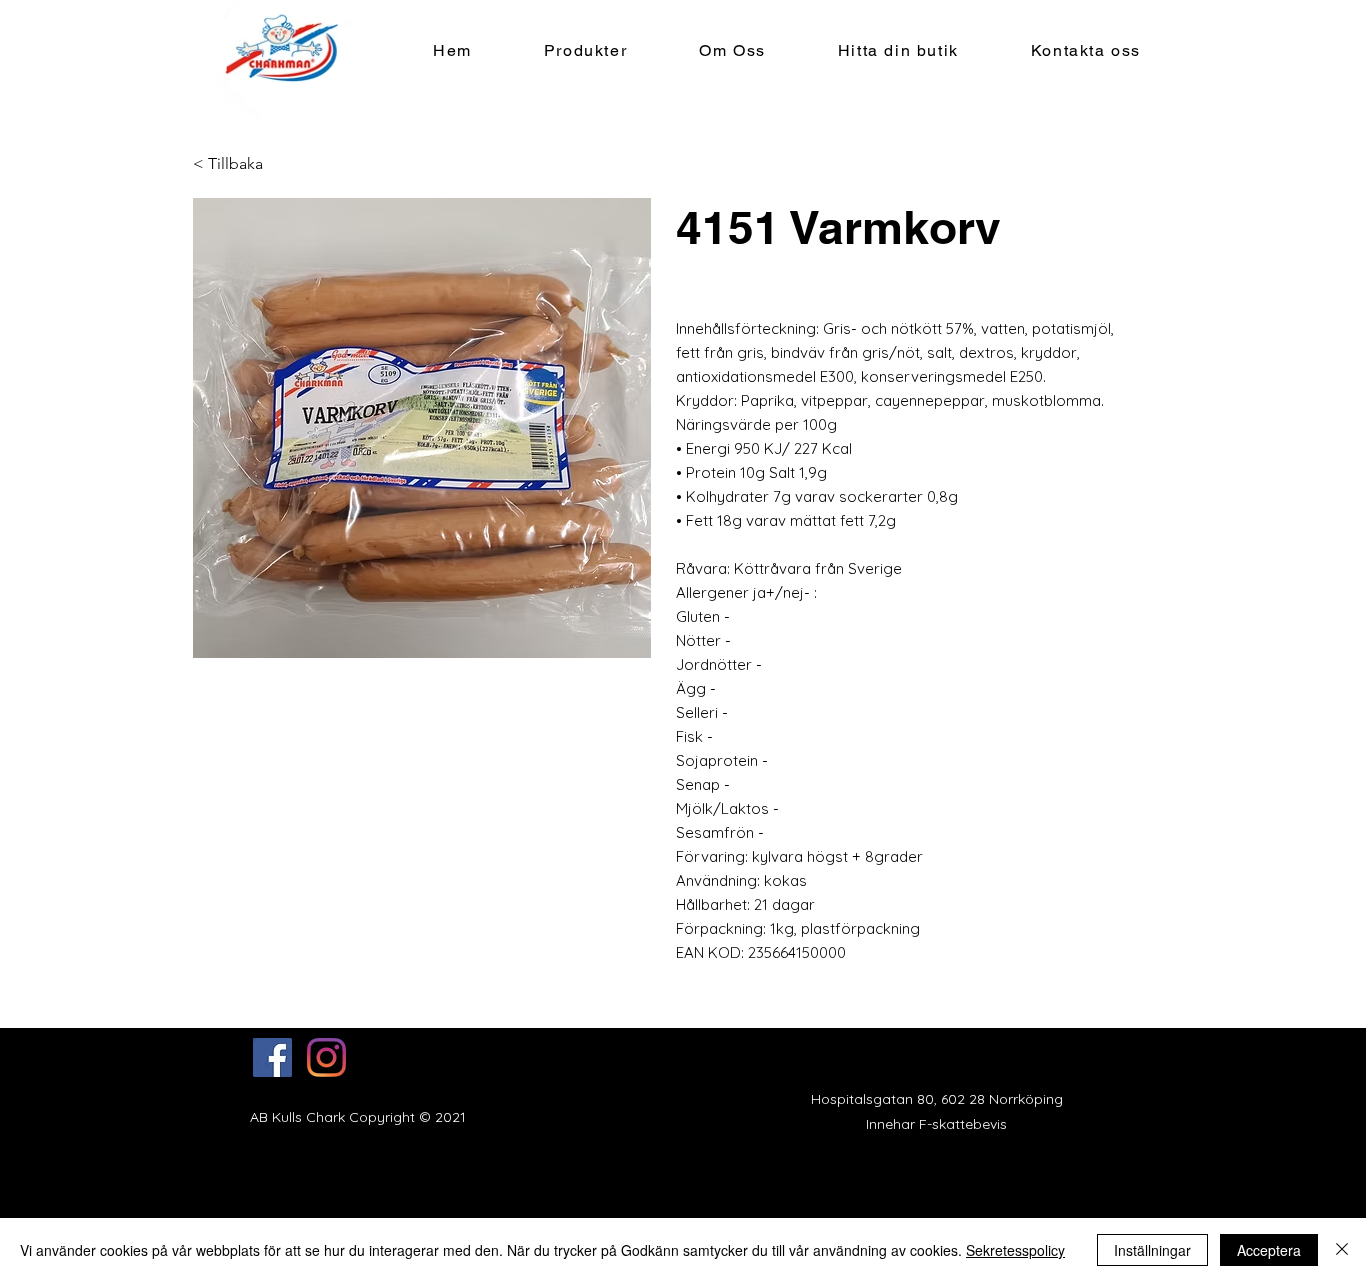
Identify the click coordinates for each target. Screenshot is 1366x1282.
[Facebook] (272, 1057)
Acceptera (1269, 1250)
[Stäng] (1342, 1250)
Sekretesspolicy (1015, 1250)
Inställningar (1152, 1250)
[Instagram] (326, 1057)
